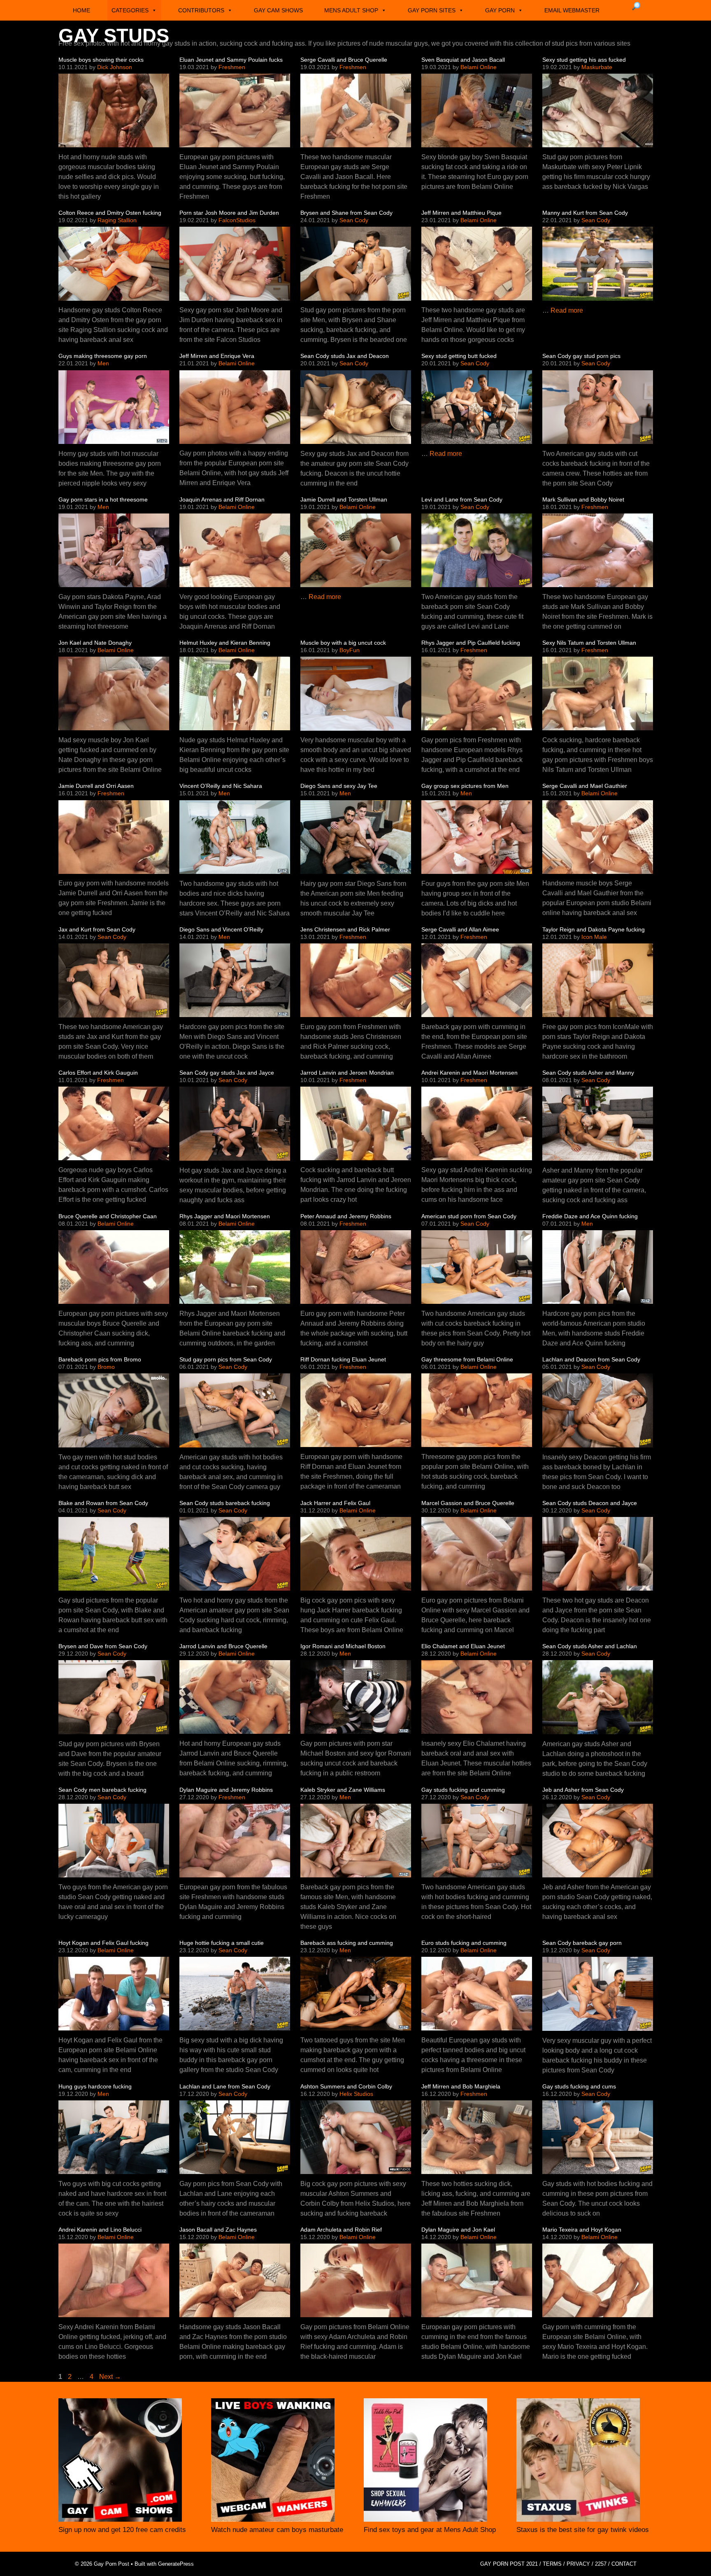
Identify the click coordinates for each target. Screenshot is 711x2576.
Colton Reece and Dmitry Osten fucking (110, 213)
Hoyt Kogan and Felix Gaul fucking (103, 1943)
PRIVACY (578, 2564)
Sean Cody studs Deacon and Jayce (590, 1503)
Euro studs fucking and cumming (464, 1943)
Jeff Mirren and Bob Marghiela (461, 2086)
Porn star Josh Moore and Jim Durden (229, 213)
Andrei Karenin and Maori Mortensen (469, 1073)
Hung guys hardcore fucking (95, 2086)
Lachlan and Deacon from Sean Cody (591, 1359)
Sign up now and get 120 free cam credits (122, 2530)
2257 (601, 2564)
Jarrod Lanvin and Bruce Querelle (223, 1646)
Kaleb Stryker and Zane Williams (343, 1790)
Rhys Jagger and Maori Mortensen (225, 1216)
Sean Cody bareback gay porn (582, 1943)
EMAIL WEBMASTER (572, 10)
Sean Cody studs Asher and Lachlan (590, 1646)
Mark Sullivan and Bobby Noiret (583, 499)
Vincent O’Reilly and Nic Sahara (221, 786)
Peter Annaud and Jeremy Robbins (346, 1216)
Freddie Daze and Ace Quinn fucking (590, 1216)
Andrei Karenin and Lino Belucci (100, 2230)
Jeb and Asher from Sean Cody (583, 1790)
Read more (567, 310)
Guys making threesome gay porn (103, 356)
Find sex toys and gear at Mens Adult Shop (430, 2530)
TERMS (552, 2564)
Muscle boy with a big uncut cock (343, 643)
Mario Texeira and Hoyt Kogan (582, 2230)
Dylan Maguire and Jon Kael (458, 2230)
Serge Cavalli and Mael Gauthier (585, 786)
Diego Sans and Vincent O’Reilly (221, 929)
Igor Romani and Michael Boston (343, 1646)
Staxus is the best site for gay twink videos (583, 2530)
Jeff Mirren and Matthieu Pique (461, 213)
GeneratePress (176, 2564)
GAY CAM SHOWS (278, 10)
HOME (81, 10)
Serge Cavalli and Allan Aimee (460, 929)
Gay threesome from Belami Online (467, 1359)
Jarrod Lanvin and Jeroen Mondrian (347, 1073)
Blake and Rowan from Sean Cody (103, 1503)
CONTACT (624, 2564)
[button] (636, 6)
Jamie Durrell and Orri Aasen (96, 786)
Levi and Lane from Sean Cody (462, 499)
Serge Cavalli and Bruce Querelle (344, 60)
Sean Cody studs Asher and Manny (588, 1073)
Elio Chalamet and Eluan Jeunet (463, 1646)
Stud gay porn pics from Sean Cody (226, 1359)
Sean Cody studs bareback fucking (225, 1503)
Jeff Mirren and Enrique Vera (217, 356)
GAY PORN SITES (432, 10)
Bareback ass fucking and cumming (347, 1943)
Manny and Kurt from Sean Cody (585, 213)
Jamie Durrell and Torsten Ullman (344, 499)
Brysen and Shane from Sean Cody (346, 213)
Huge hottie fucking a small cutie (222, 1943)
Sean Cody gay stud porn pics (581, 356)
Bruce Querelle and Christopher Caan (108, 1216)
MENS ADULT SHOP (351, 10)
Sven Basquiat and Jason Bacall (463, 60)
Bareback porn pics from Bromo (100, 1359)
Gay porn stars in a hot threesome (103, 499)
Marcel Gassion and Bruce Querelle (468, 1503)
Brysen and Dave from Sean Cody (103, 1646)
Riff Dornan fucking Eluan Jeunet (343, 1359)
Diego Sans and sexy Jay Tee (339, 786)
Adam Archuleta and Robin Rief (341, 2230)
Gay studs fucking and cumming (463, 1790)
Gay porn (500, 10)
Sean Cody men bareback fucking (102, 1790)
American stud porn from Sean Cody (469, 1216)
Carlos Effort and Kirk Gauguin (98, 1073)
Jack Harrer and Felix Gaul (335, 1503)
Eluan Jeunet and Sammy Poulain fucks (231, 60)
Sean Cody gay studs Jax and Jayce (227, 1073)
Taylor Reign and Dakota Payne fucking (594, 929)
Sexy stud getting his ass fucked (584, 60)
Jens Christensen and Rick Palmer (345, 929)
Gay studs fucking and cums (579, 2086)
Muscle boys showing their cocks (101, 60)
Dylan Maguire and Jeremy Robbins (226, 1790)
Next (110, 2377)
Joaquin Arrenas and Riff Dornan (222, 499)
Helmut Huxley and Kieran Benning (225, 643)
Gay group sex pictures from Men (465, 786)
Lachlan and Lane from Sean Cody (225, 2086)
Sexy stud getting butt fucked (459, 356)
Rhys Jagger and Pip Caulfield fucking (471, 643)
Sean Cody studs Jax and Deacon (345, 356)
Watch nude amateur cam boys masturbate (277, 2530)
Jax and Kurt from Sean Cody (97, 929)
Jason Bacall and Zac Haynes (218, 2230)
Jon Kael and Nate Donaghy (95, 643)
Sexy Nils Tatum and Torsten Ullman (589, 643)
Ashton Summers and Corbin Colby (346, 2086)
